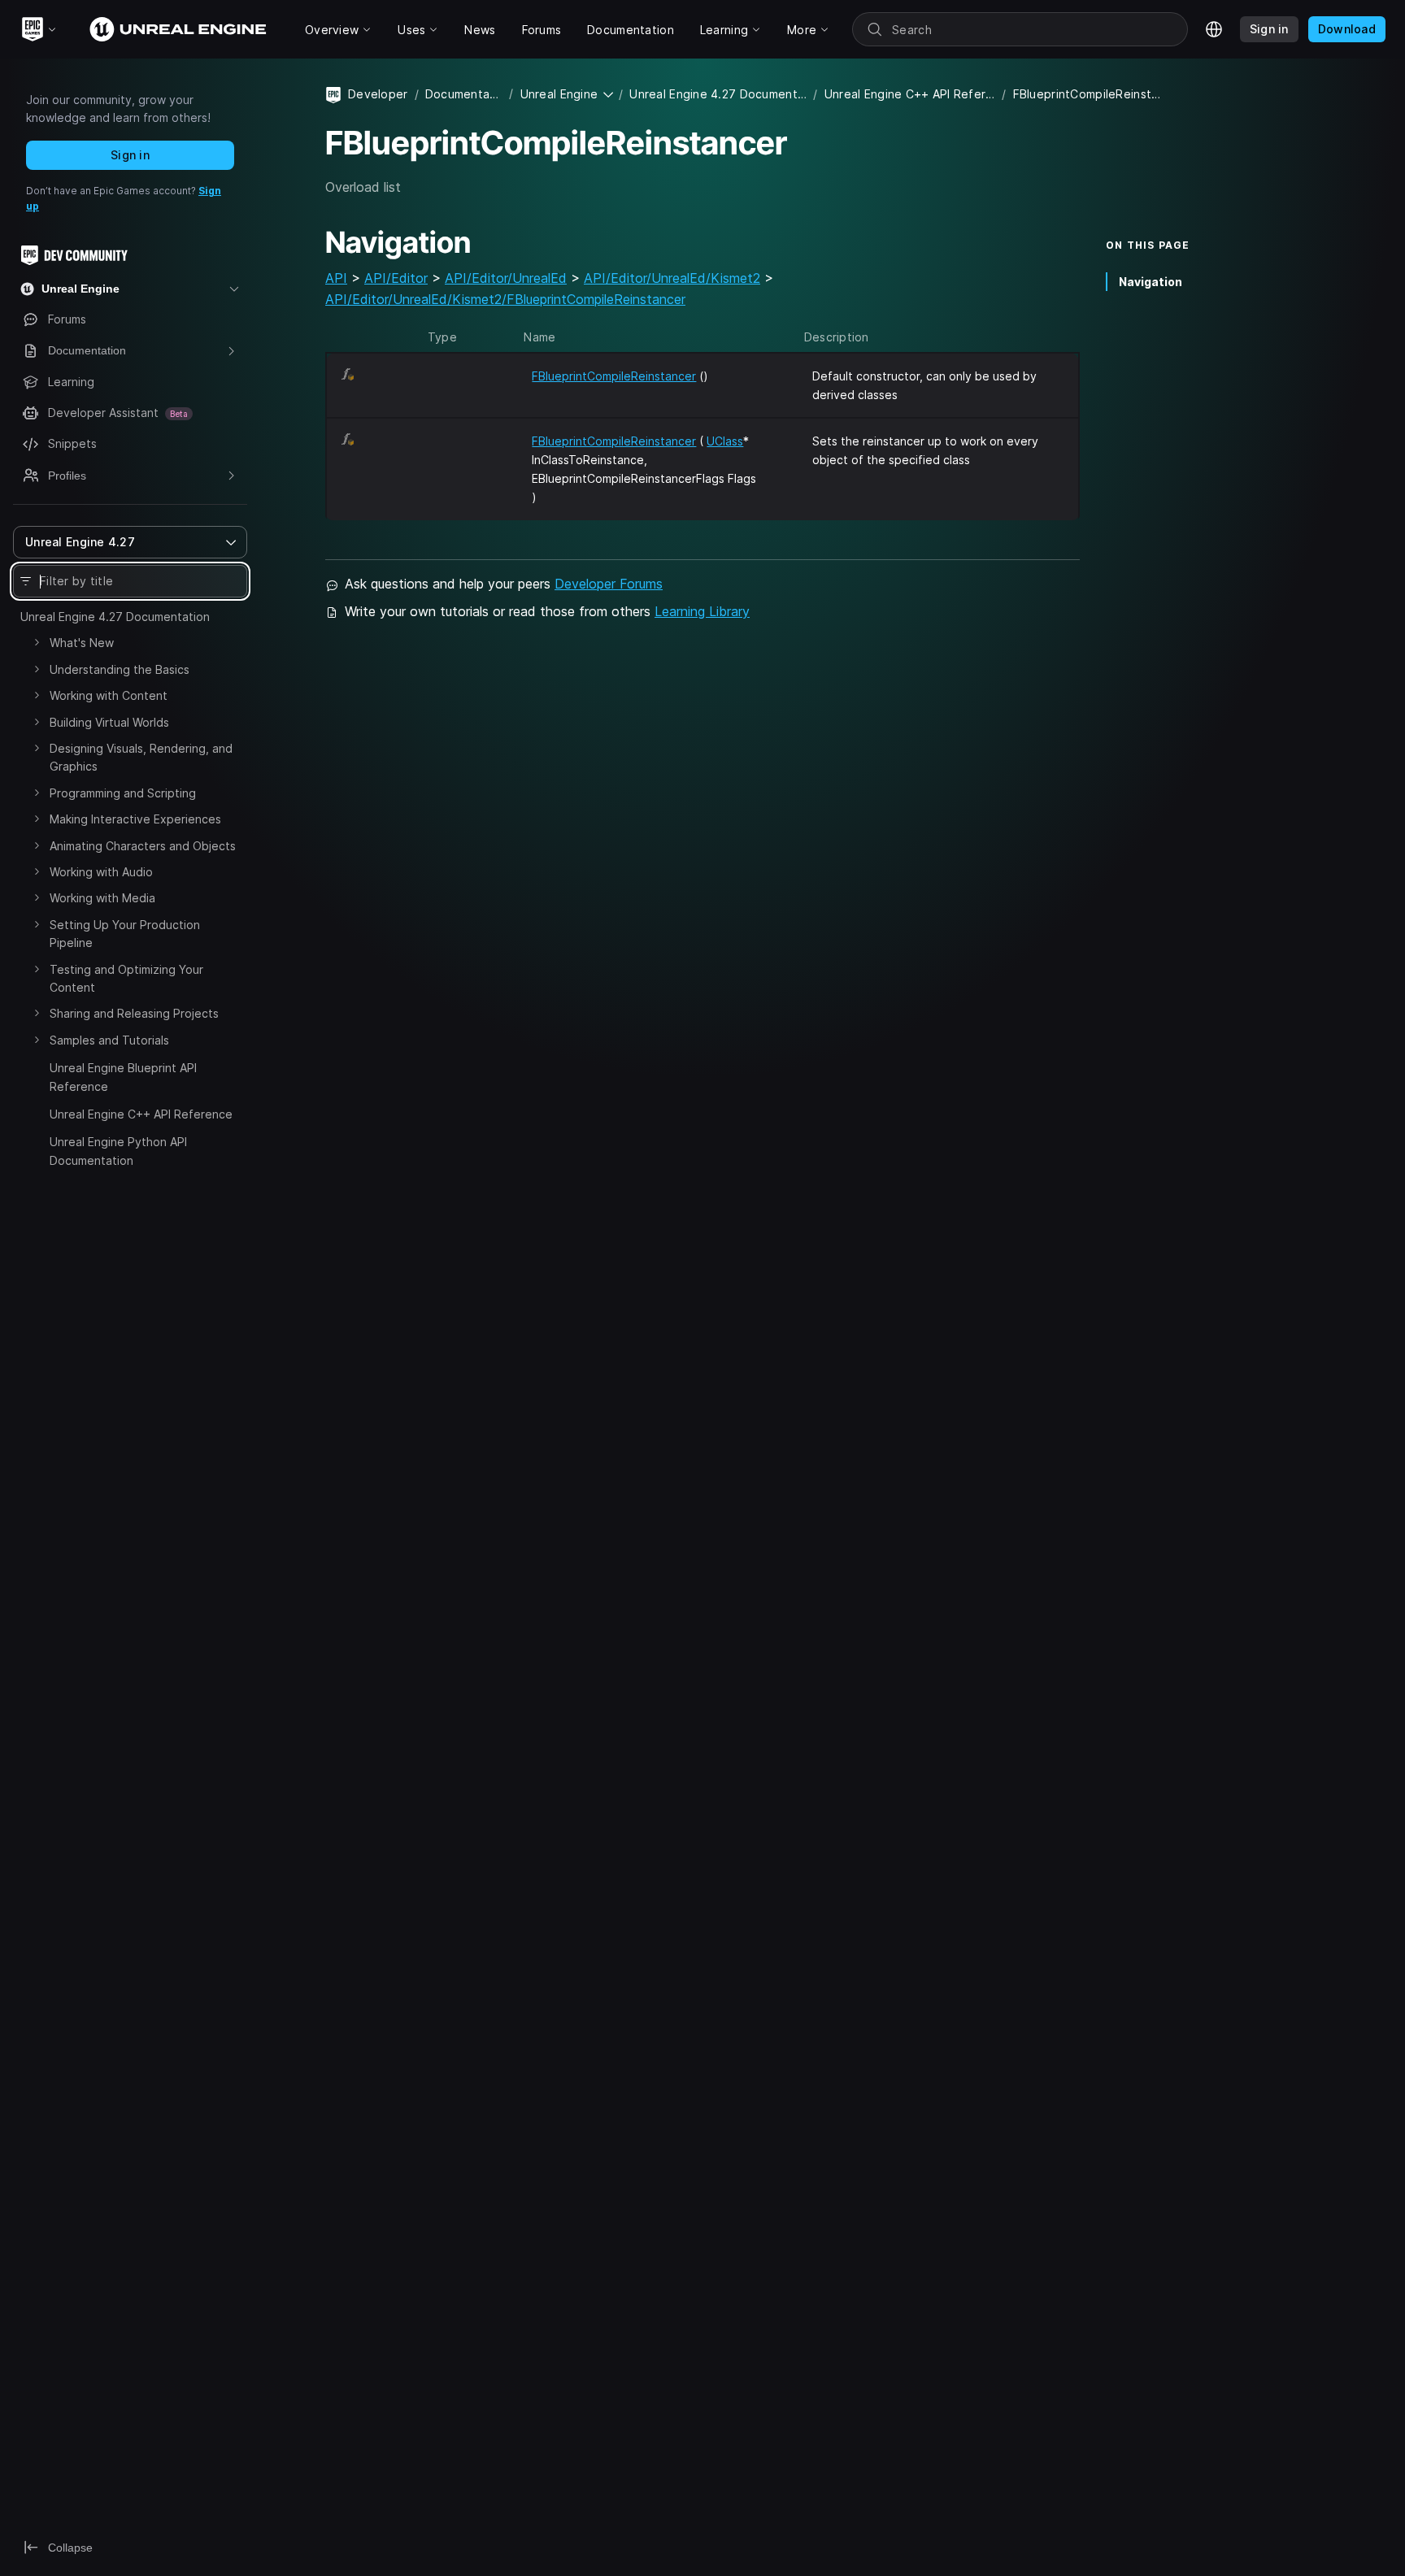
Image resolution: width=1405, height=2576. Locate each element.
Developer (378, 94)
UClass (725, 441)
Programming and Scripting (123, 793)
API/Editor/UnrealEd (506, 278)
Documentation (464, 94)
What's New (82, 643)
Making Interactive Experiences (135, 819)
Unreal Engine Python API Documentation (118, 1151)
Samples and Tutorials (109, 1040)
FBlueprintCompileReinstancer (614, 376)
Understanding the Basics (120, 669)
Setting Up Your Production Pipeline (125, 934)
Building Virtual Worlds (109, 722)
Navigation (1151, 282)
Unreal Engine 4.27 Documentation (115, 617)
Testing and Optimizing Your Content (126, 978)
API (336, 278)
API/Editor (396, 278)
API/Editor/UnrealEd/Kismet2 (672, 278)
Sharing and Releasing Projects (134, 1013)
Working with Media (102, 898)
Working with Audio (101, 872)
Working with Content (109, 695)
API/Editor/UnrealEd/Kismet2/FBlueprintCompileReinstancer (505, 299)
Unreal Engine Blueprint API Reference (123, 1077)
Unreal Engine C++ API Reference (141, 1114)
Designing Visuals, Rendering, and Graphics (141, 757)
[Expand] (37, 642)
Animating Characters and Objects (143, 846)
